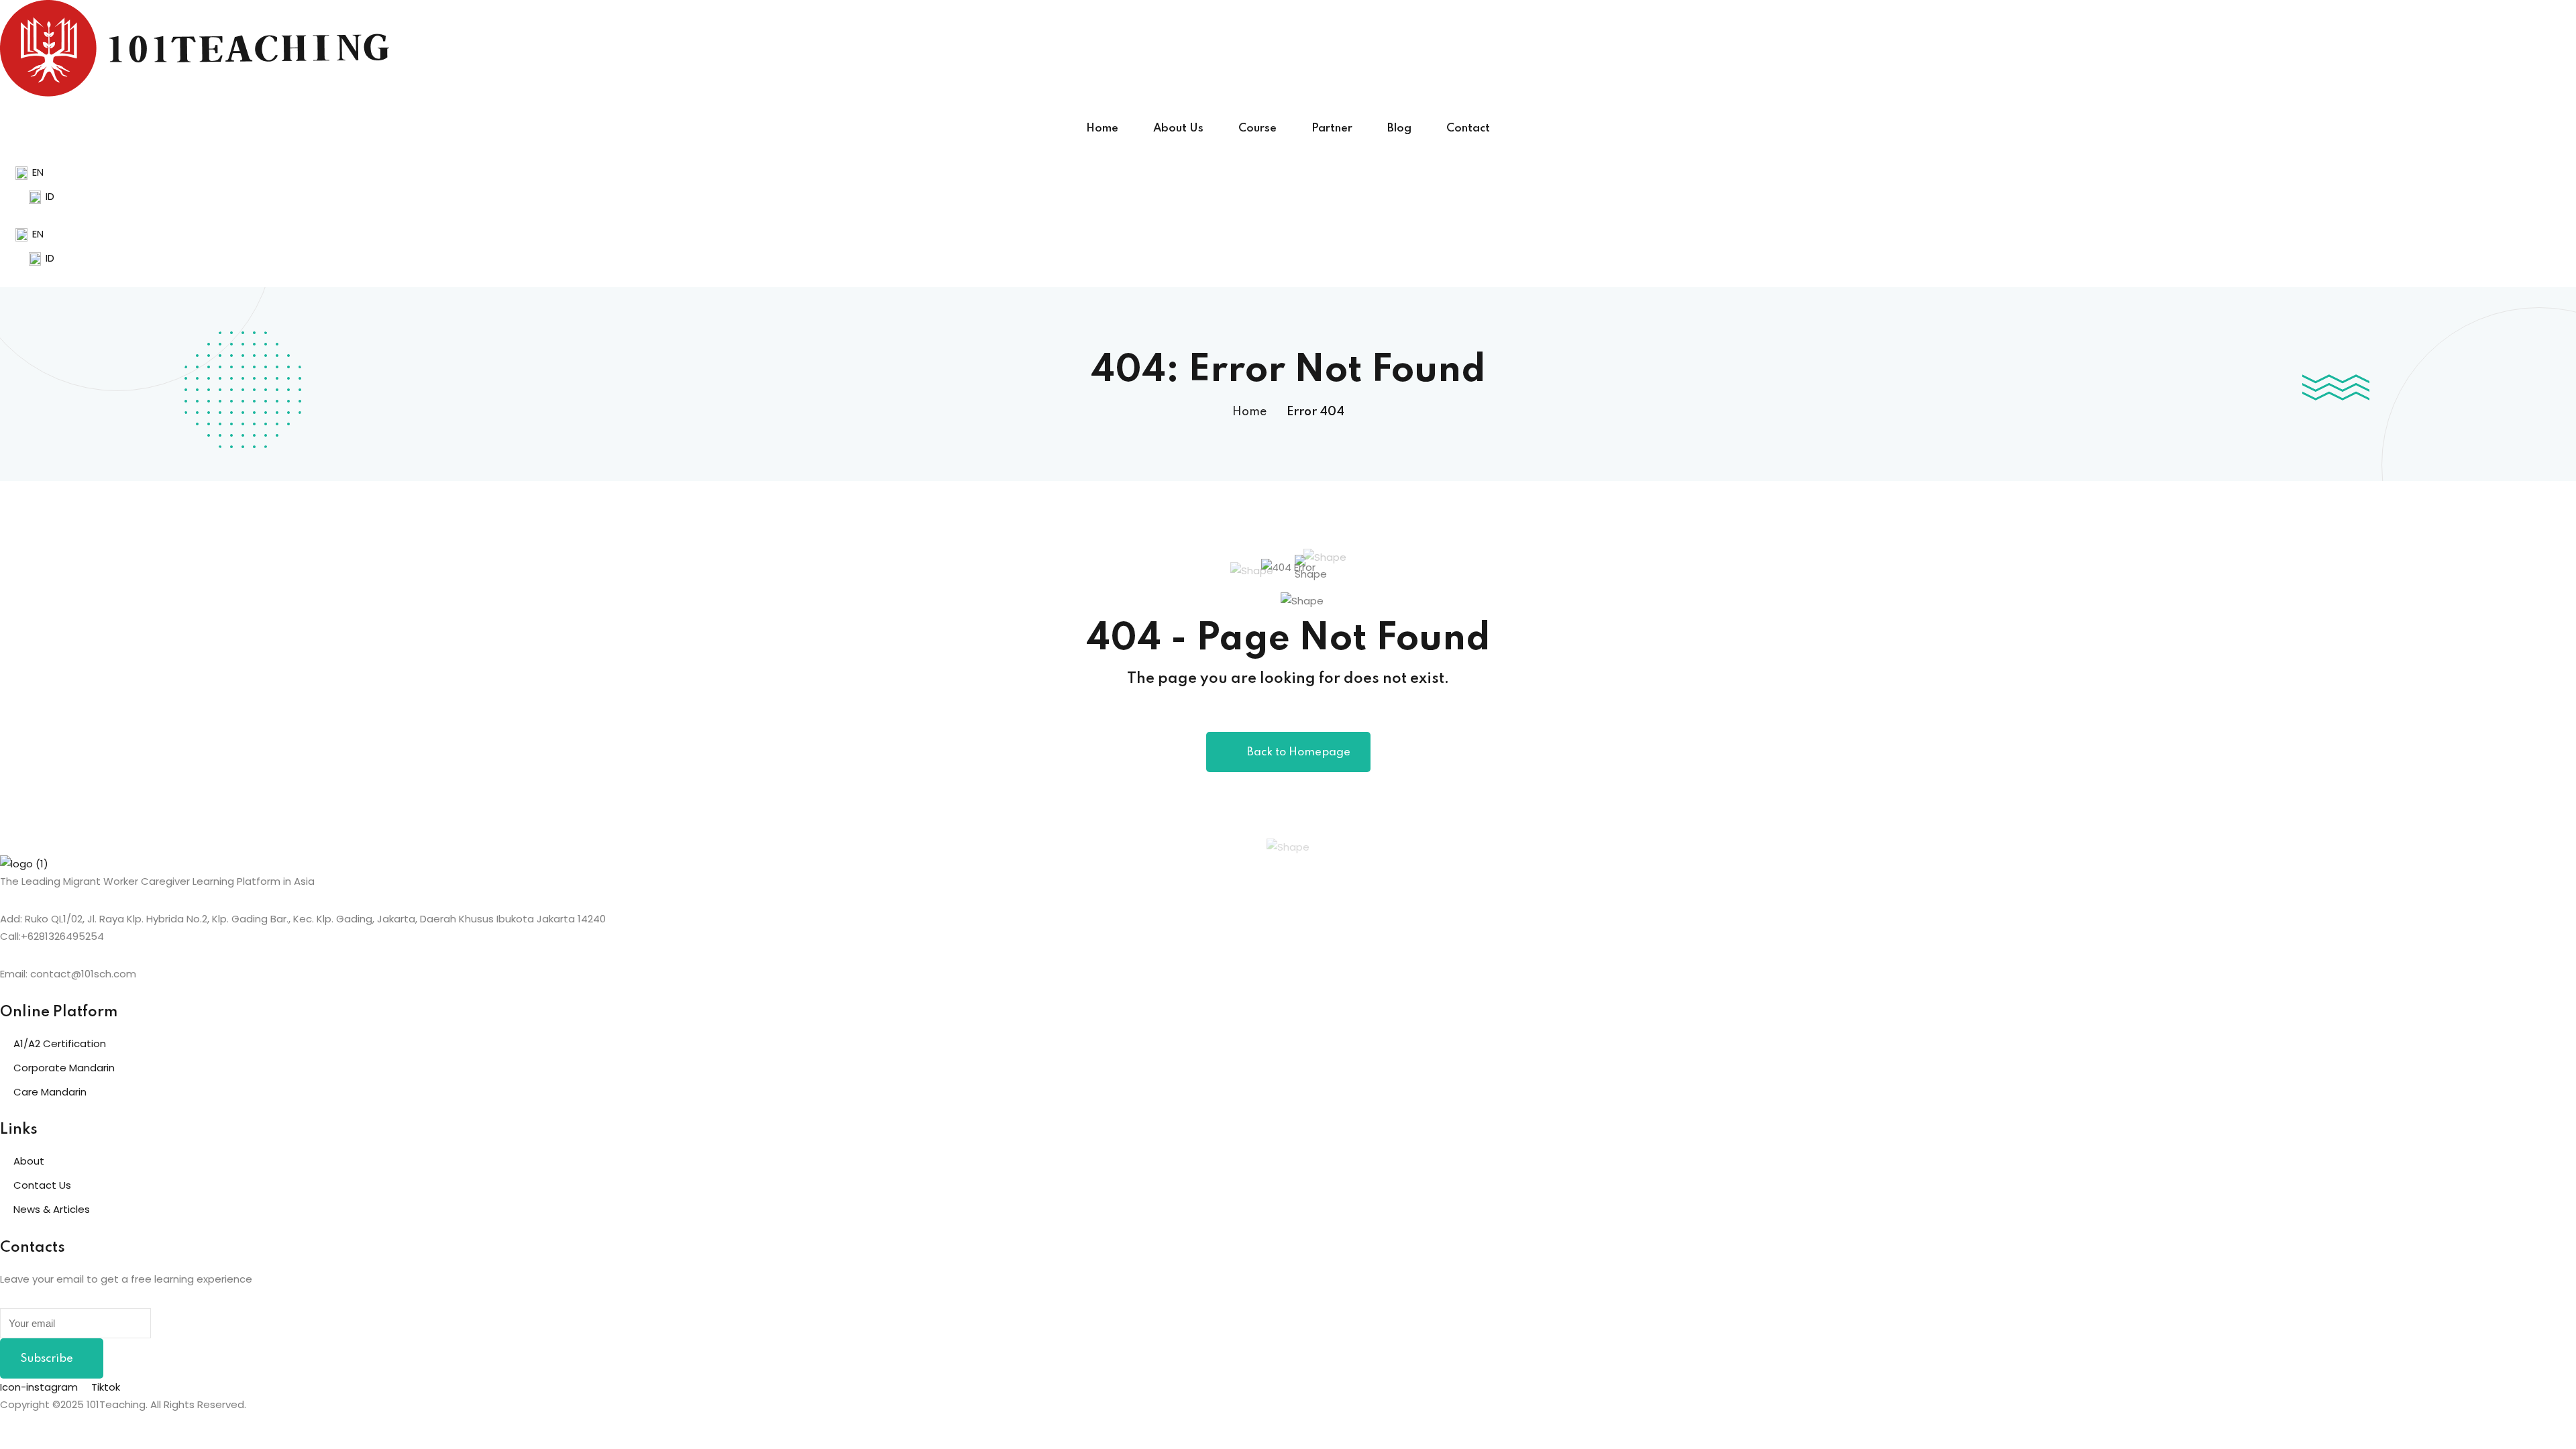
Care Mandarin (50, 1092)
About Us (1178, 128)
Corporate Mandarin (64, 1068)
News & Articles (52, 1209)
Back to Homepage (1299, 752)
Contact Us (42, 1185)
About (29, 1161)
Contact (1468, 128)
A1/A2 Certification (60, 1043)
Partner (1332, 128)
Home (1102, 128)
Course (1257, 128)
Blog (1399, 128)
